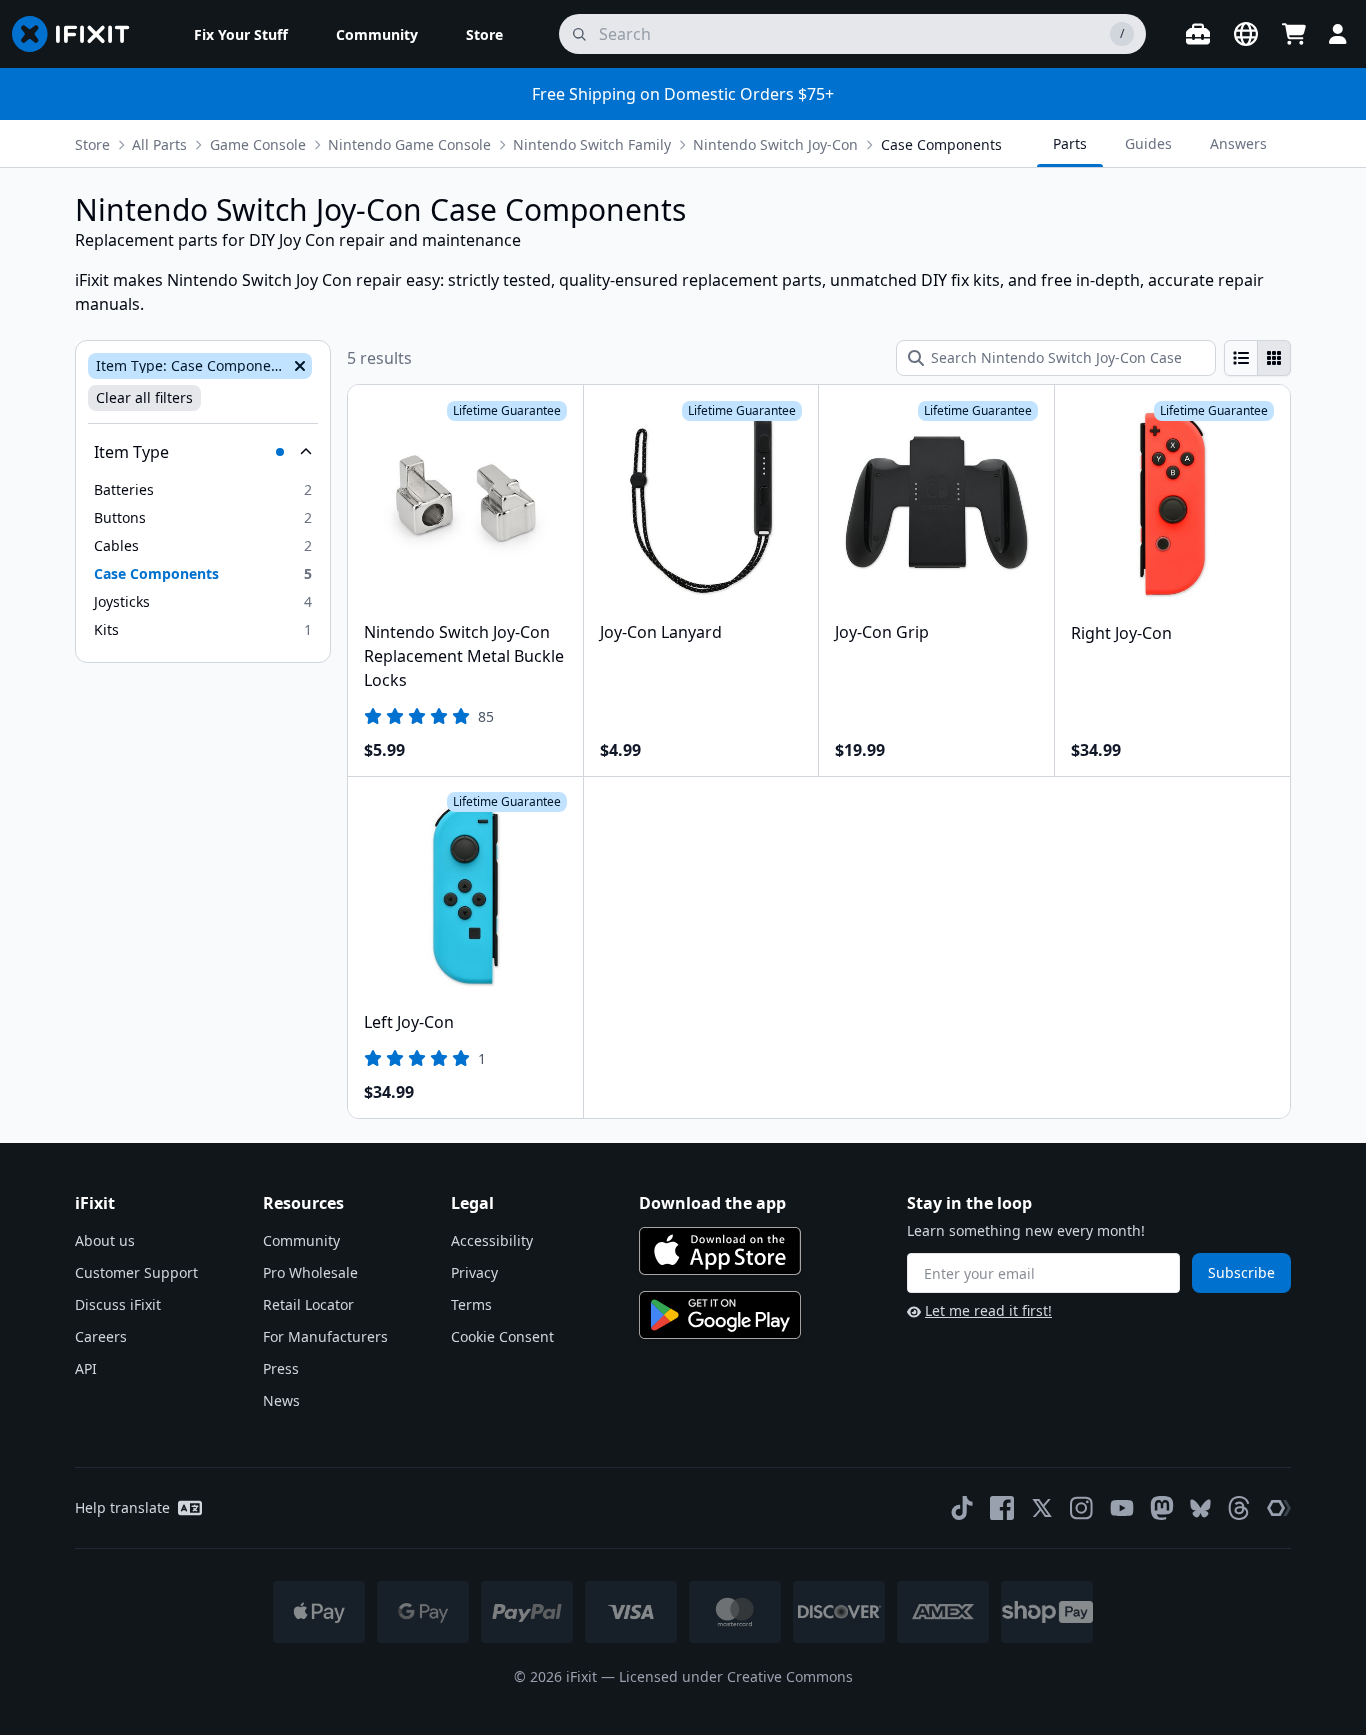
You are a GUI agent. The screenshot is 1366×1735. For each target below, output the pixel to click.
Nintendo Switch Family (592, 144)
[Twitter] (1042, 1508)
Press (281, 1368)
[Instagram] (1082, 1508)
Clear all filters (144, 397)
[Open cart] (1294, 34)
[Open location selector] (1246, 34)
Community (301, 1240)
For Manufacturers (325, 1336)
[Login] (1338, 34)
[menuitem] (241, 34)
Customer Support (136, 1272)
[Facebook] (1002, 1508)
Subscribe (1241, 1272)
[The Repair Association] (1279, 1508)
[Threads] (1239, 1508)
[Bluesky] (1200, 1508)
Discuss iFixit (118, 1304)
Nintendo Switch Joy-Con (775, 144)
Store (92, 144)
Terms (471, 1304)
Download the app (712, 1203)
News (281, 1400)
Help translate (122, 1507)
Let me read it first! (988, 1310)
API (86, 1368)
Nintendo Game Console (409, 144)
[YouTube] (1122, 1508)
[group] (1257, 358)
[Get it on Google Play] (720, 1315)
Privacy (474, 1272)
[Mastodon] (1162, 1508)
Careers (101, 1336)
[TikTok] (962, 1508)
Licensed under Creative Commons (736, 1676)
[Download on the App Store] (720, 1251)
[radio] (1241, 358)
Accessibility (492, 1240)
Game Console (258, 144)
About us (105, 1240)
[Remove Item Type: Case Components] (298, 366)
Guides (1148, 143)
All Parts (159, 144)
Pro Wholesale (310, 1272)
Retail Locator (308, 1304)
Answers (1238, 143)
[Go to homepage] (79, 34)
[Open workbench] (1198, 34)
